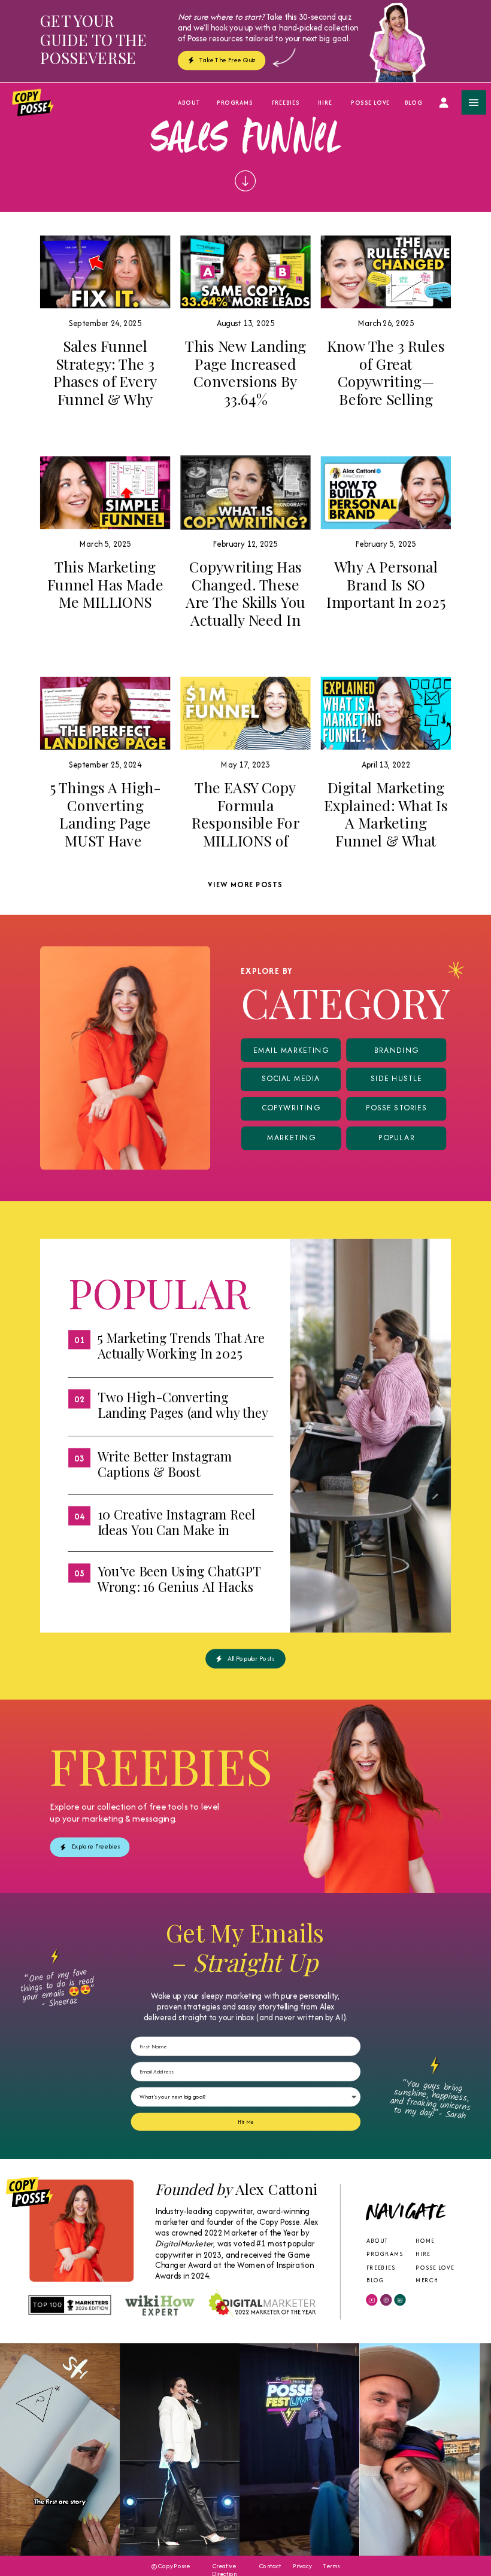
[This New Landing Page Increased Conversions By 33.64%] (245, 272)
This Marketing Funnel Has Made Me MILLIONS (105, 584)
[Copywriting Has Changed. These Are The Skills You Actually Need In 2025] (245, 492)
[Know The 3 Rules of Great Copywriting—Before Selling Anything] (386, 272)
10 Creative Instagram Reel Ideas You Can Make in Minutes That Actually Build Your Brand (179, 1537)
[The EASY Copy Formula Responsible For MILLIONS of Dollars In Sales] (245, 713)
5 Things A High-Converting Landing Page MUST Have (105, 814)
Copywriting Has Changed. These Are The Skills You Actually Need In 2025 (245, 602)
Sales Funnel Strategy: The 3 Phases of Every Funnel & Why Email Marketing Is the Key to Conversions (105, 399)
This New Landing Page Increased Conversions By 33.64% (245, 372)
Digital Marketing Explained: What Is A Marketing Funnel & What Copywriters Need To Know (386, 832)
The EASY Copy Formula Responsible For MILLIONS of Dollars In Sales (245, 823)
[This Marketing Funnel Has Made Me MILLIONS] (105, 492)
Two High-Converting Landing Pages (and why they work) (183, 1412)
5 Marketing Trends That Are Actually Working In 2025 (181, 1345)
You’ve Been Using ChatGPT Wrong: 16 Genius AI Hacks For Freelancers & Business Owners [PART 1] (179, 1594)
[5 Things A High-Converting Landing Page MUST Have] (105, 713)
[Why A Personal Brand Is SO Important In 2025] (386, 492)
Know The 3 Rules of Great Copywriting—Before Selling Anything (386, 381)
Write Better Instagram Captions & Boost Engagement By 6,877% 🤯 (174, 1471)
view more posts (245, 884)
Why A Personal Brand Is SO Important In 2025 (386, 584)
